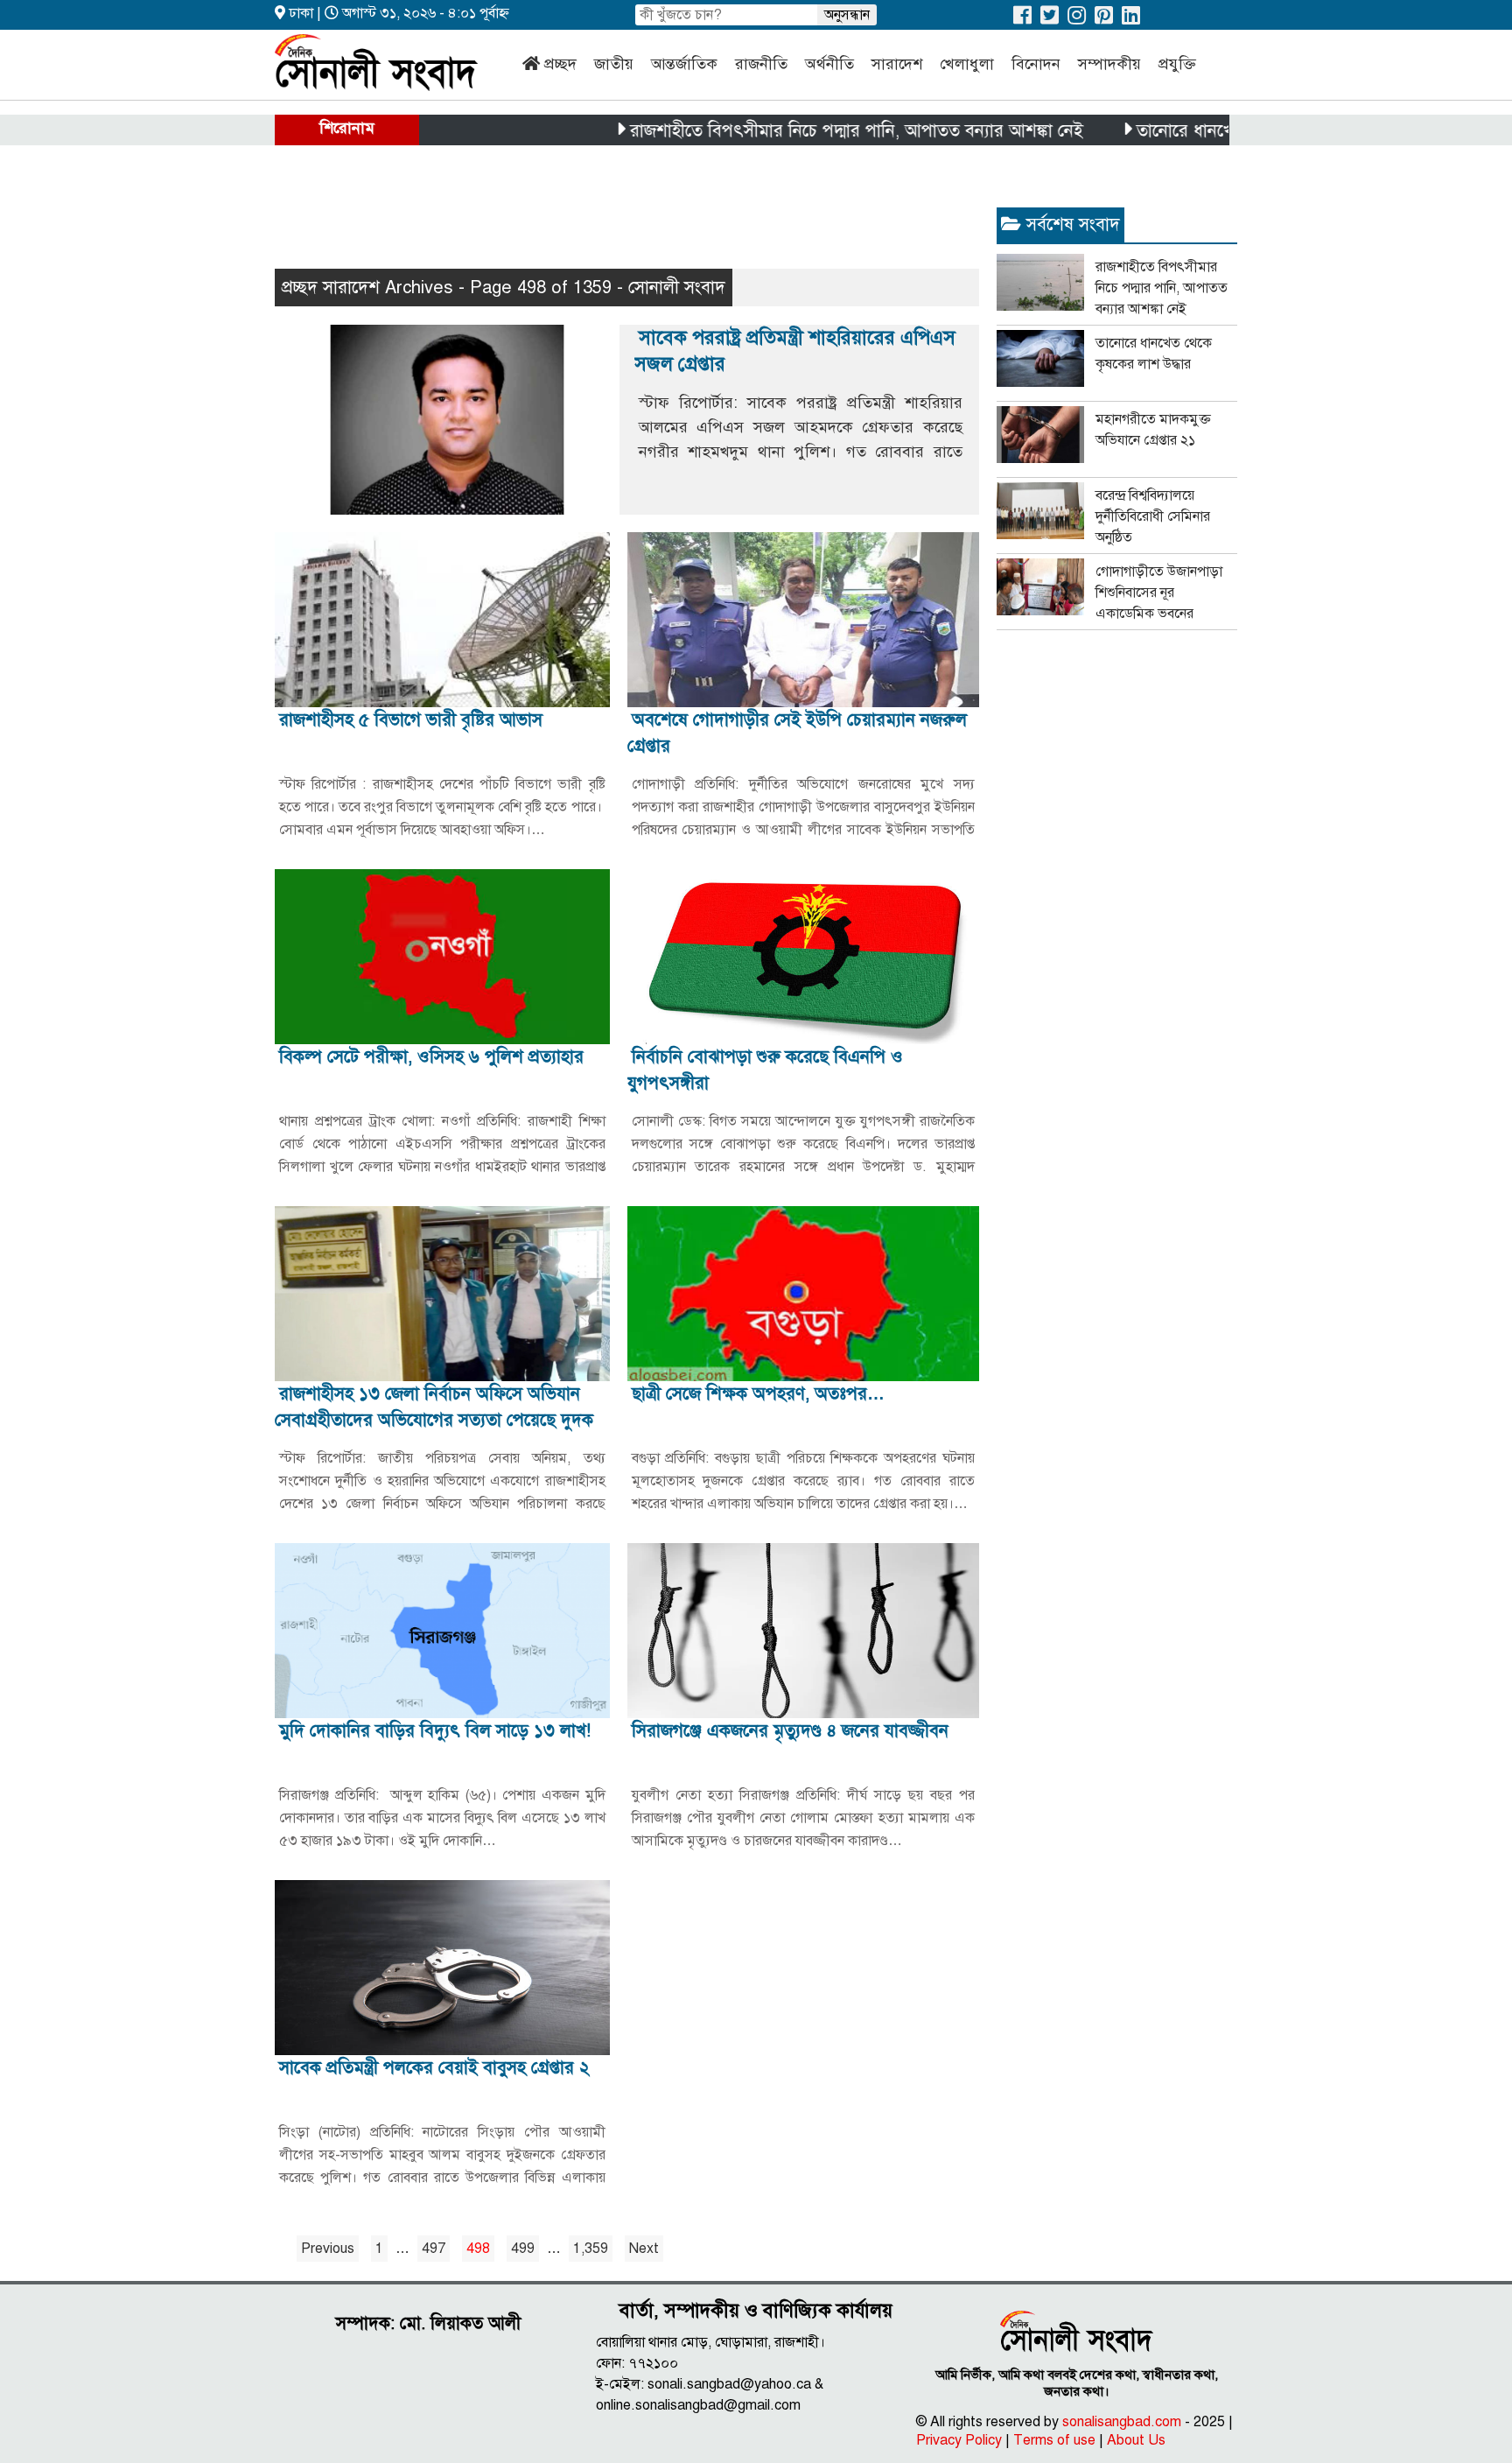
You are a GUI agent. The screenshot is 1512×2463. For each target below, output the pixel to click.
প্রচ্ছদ (560, 64)
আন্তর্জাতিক (684, 64)
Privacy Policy (959, 2440)
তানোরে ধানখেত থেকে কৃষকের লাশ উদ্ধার (1209, 131)
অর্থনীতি (829, 64)
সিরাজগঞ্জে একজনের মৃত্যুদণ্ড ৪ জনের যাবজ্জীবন (790, 1731)
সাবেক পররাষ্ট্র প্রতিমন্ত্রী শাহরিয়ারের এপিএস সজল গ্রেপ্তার (795, 351)
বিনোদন (1036, 64)
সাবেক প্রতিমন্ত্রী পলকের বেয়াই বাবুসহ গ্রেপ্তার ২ (434, 2068)
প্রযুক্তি (1177, 64)
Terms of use (1054, 2440)
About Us (1136, 2440)
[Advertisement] (593, 215)
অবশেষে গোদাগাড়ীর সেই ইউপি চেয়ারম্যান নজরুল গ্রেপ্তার (797, 733)
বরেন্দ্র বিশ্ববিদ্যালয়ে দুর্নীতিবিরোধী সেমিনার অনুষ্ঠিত (1153, 516)
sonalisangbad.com (1122, 2422)
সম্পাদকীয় (1109, 64)
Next (644, 2249)
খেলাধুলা (967, 64)
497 (434, 2249)
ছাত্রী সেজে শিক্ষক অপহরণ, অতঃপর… (758, 1394)
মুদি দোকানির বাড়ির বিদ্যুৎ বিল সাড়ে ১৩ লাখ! (435, 1731)
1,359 (591, 2249)
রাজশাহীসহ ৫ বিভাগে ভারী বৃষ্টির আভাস (411, 720)
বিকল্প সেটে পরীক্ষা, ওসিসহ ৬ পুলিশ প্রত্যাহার (431, 1057)
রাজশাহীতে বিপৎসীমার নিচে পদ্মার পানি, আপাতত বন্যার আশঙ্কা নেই (792, 131)
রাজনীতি (761, 64)
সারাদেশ (897, 64)
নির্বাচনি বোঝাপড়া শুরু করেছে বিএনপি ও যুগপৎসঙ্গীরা (765, 1070)
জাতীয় (614, 64)
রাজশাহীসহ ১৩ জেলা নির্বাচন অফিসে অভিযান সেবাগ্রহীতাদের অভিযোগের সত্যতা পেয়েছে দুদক (434, 1407)
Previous (328, 2249)
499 (523, 2249)
